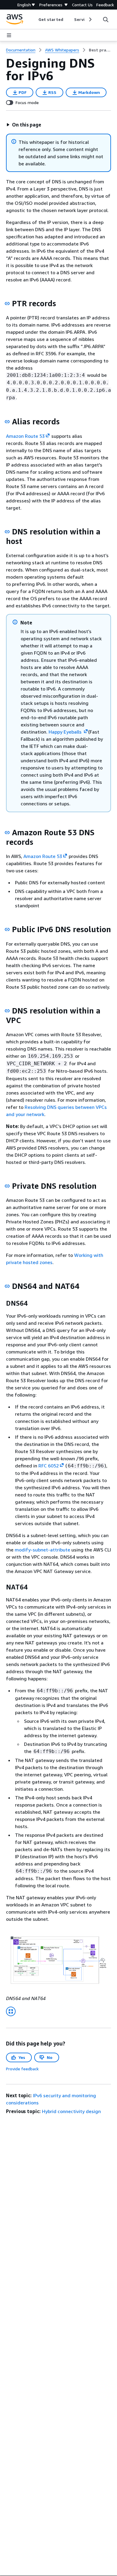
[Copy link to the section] (7, 304)
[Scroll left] (34, 19)
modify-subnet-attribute (42, 1550)
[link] (100, 50)
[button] (24, 125)
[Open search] (106, 19)
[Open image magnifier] (11, 2011)
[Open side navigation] (9, 35)
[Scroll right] (90, 19)
